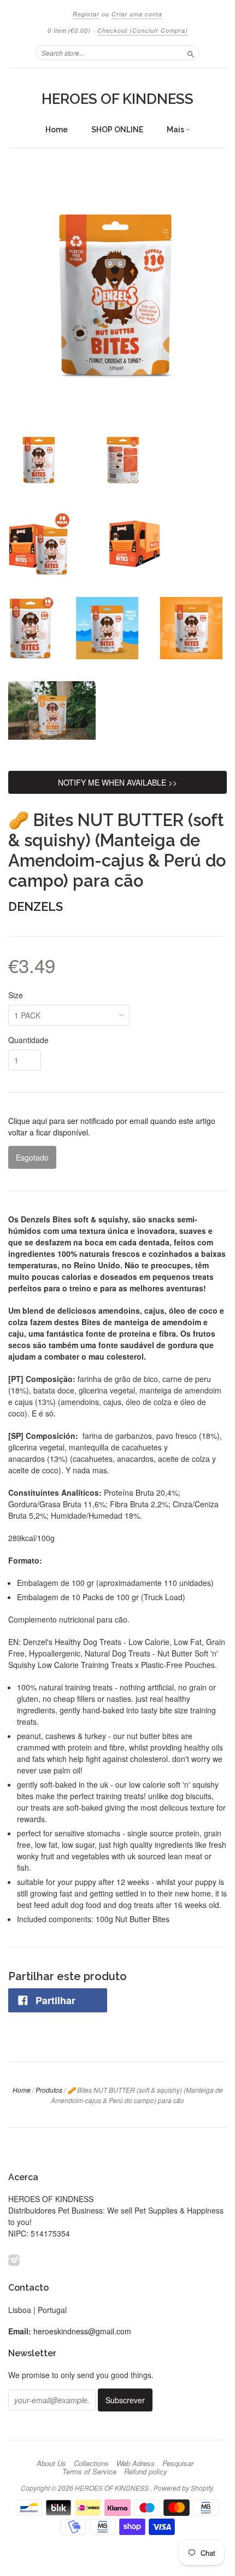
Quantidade (28, 1040)
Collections (91, 2463)
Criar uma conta (137, 14)
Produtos (49, 2090)
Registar (86, 14)
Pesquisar (178, 2463)
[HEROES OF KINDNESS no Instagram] (14, 2260)
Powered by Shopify (183, 2488)
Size (16, 995)
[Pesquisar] (191, 52)
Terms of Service (89, 2472)
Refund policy (146, 2472)
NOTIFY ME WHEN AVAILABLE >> (117, 782)
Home (57, 130)
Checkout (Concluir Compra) (143, 30)
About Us (51, 2463)
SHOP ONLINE (117, 130)
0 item (69, 30)
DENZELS (36, 906)
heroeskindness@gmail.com (82, 2331)
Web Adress (136, 2463)
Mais (176, 130)
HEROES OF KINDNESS (117, 99)
